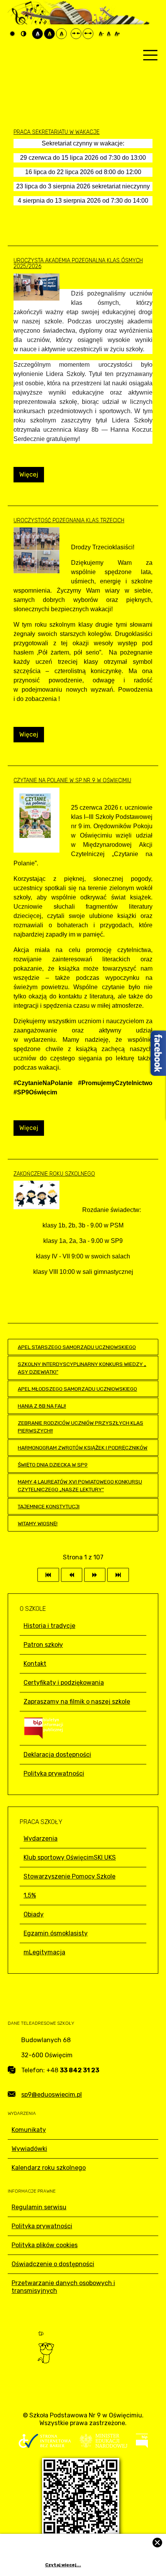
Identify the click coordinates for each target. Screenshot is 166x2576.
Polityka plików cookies (45, 2245)
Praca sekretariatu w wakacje (57, 132)
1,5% (30, 1895)
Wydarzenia (41, 1838)
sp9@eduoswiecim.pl (52, 2095)
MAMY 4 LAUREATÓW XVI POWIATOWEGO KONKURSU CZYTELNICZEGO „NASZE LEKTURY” (80, 1485)
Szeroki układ (88, 34)
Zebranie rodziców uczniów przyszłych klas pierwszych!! (80, 1427)
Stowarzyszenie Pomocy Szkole (69, 1876)
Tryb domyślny (13, 34)
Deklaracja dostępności (57, 1755)
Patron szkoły (43, 1645)
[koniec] (118, 1575)
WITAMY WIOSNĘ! (38, 1523)
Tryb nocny (25, 34)
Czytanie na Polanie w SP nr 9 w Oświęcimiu (72, 780)
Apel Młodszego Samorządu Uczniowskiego (77, 1389)
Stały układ (76, 34)
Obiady (34, 1914)
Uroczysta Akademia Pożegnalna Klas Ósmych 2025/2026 (78, 263)
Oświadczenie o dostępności (53, 2264)
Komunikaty (29, 2130)
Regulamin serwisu (39, 2207)
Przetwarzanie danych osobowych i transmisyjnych (63, 2287)
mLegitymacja (44, 1952)
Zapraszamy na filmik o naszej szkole (77, 1702)
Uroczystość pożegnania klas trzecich (69, 520)
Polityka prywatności (54, 1773)
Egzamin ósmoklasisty (56, 1933)
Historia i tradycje (49, 1626)
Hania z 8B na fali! (42, 1406)
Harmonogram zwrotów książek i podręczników (83, 1448)
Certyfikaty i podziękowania (64, 1683)
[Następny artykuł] (95, 1575)
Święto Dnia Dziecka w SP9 (53, 1465)
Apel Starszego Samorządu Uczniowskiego (77, 1347)
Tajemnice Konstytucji (49, 1506)
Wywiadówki (29, 2149)
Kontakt (35, 1664)
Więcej (29, 474)
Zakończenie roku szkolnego (54, 1174)
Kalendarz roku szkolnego (49, 2168)
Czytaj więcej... (63, 2565)
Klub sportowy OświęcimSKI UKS (70, 1857)
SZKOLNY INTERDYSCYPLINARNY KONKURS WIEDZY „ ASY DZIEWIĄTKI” (82, 1368)
